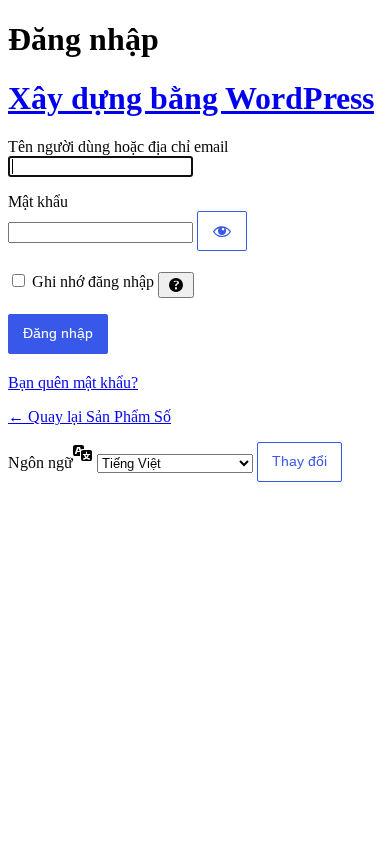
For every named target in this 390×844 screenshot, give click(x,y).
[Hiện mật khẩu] (222, 231)
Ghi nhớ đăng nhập (93, 281)
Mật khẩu (38, 201)
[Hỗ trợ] (176, 285)
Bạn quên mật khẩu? (73, 382)
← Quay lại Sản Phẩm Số (89, 416)
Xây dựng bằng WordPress (191, 98)
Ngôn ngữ (40, 462)
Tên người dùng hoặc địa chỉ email (118, 146)
